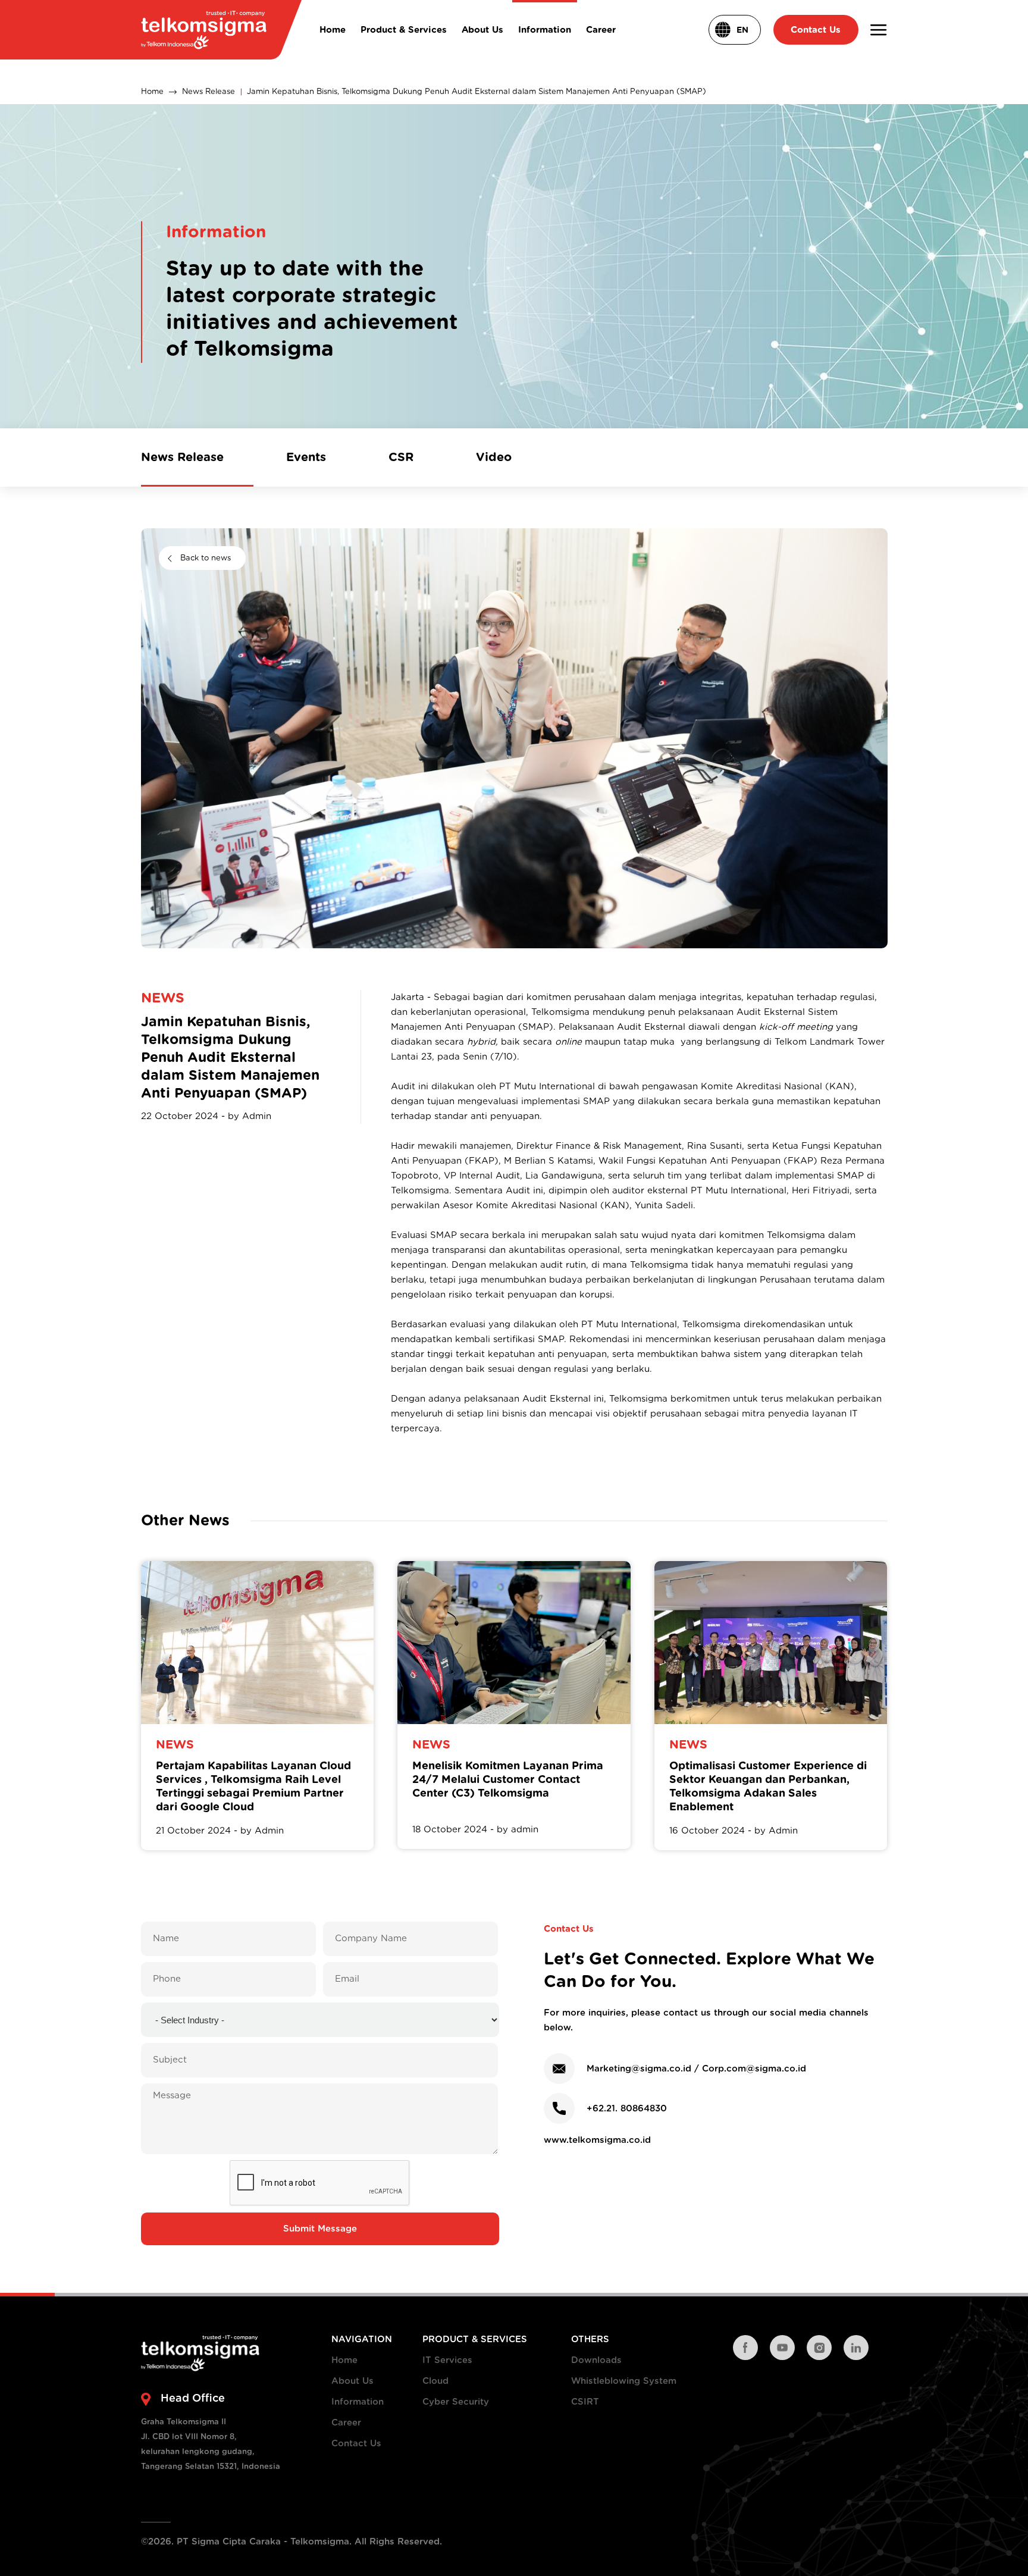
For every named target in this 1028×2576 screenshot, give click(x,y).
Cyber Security (456, 2402)
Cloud (435, 2381)
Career (346, 2423)
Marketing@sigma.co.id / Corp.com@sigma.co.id (696, 2069)
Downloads (596, 2360)
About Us (352, 2381)
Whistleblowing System (624, 2381)
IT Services (447, 2360)
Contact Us (356, 2444)
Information (358, 2402)
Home (152, 92)
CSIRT (585, 2402)
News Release (209, 92)
